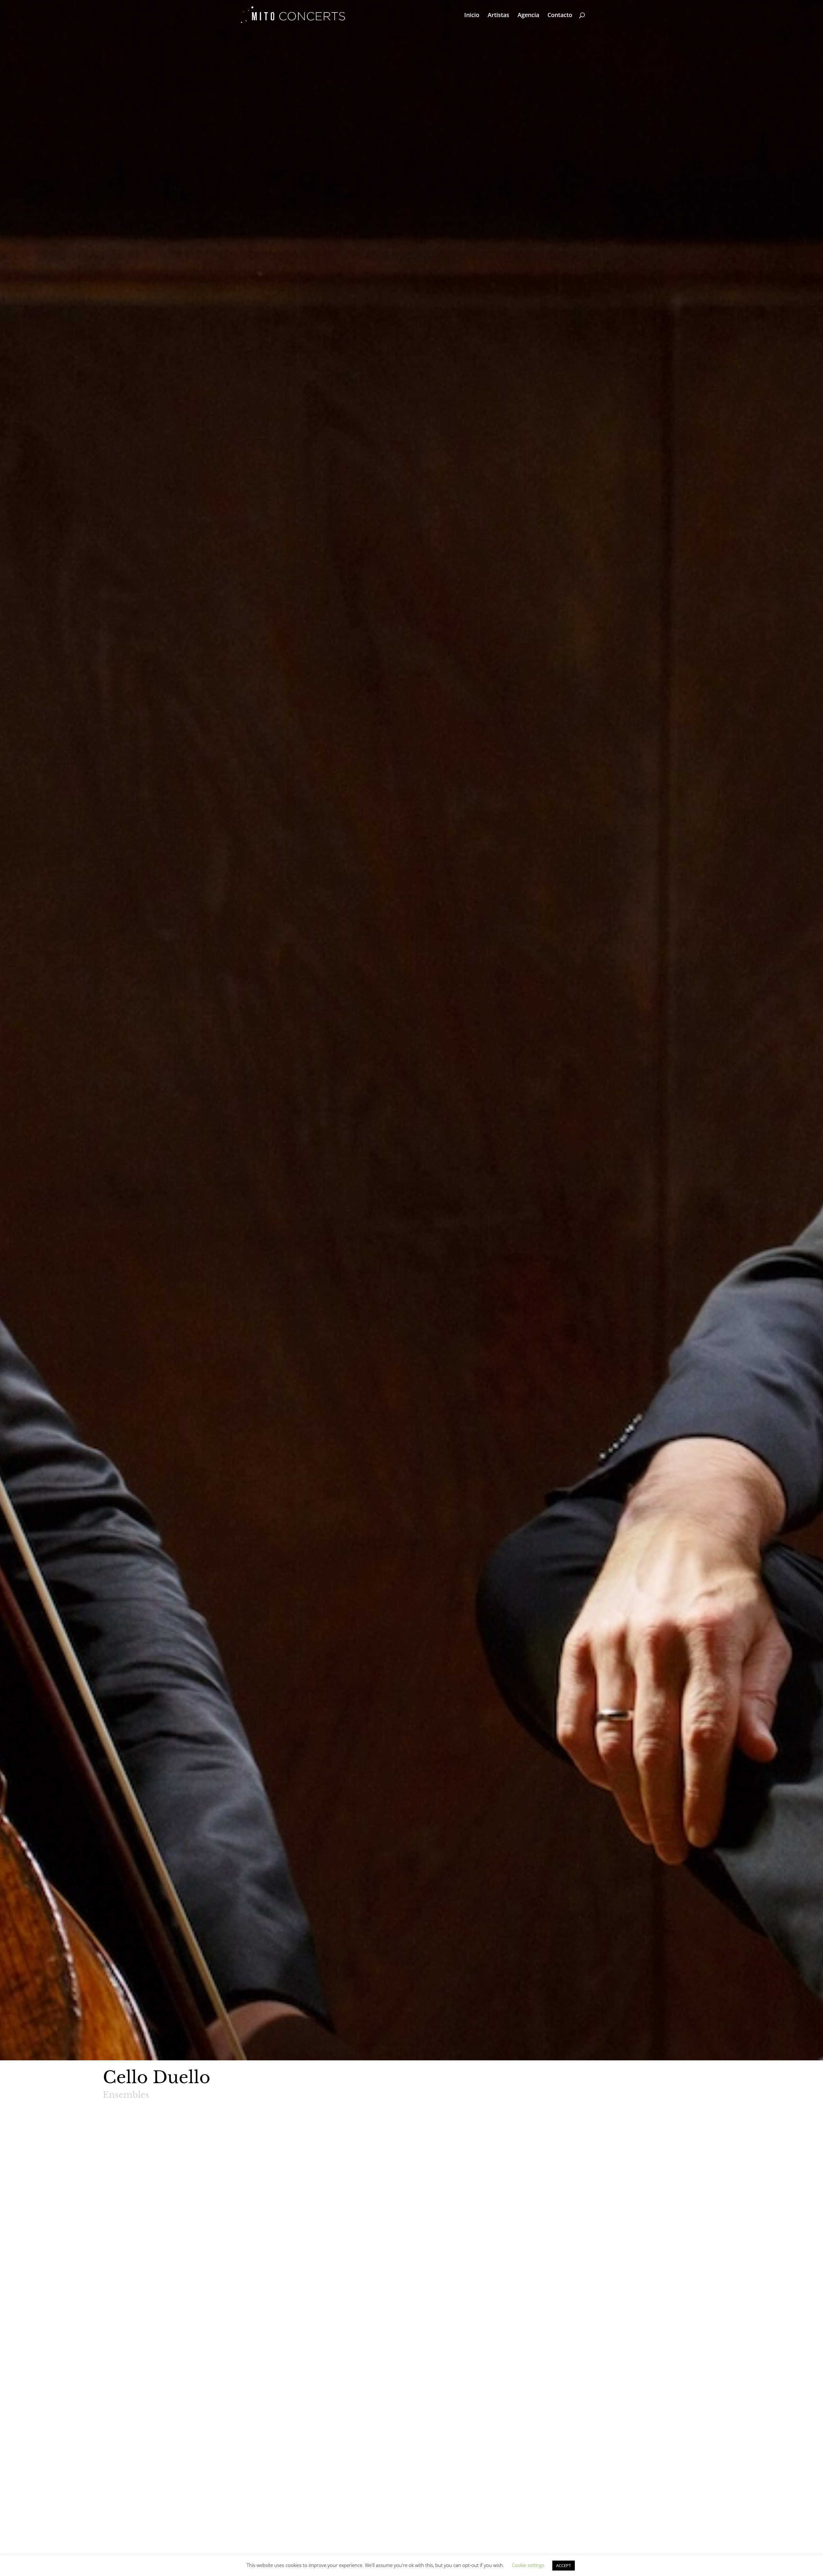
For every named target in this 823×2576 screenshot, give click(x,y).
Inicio (472, 16)
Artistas (498, 16)
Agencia (528, 16)
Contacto (560, 16)
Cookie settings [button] (528, 2565)
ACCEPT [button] (564, 2565)
